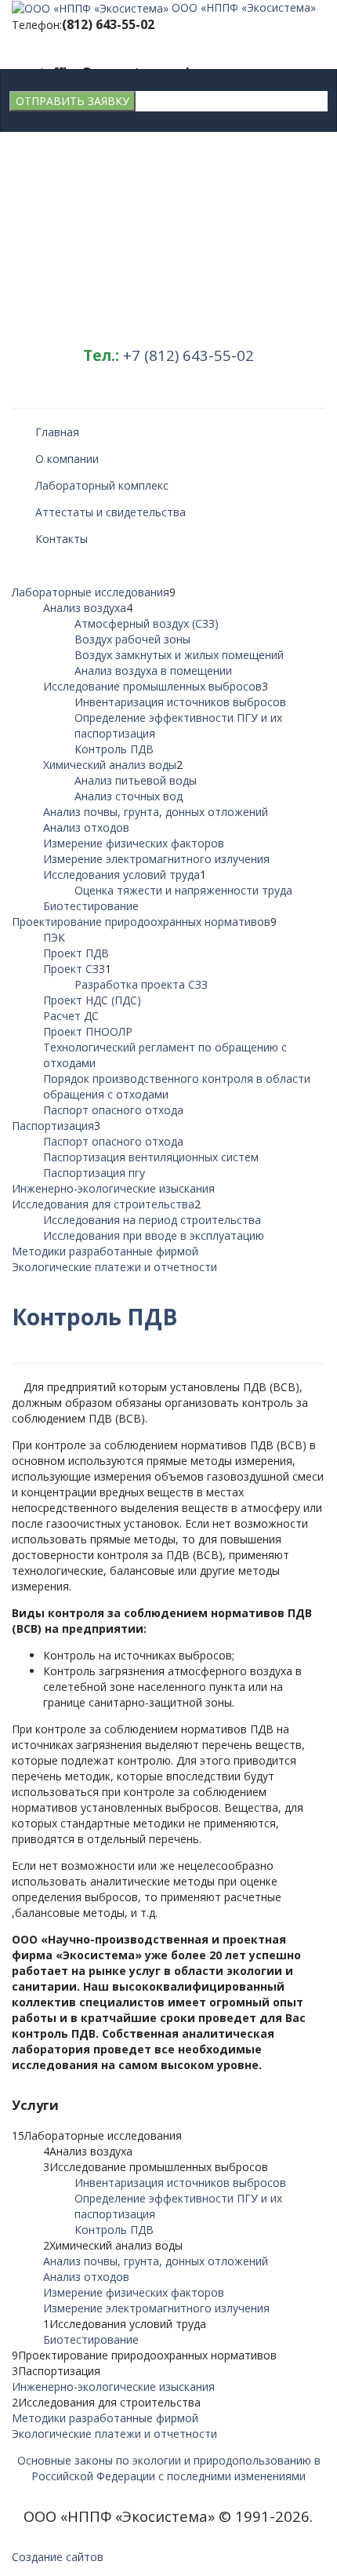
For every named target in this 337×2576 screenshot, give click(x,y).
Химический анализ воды (110, 765)
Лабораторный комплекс (102, 485)
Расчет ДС (71, 1016)
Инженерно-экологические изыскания (113, 1188)
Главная (57, 432)
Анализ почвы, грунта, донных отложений (156, 812)
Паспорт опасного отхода (113, 1110)
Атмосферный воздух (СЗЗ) (147, 623)
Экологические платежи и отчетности (114, 1267)
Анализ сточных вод (129, 796)
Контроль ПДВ (114, 749)
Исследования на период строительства (152, 1220)
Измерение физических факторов (134, 843)
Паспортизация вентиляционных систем (151, 1157)
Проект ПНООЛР (88, 1031)
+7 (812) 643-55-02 (188, 355)
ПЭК (54, 937)
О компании (67, 459)
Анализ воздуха (85, 608)
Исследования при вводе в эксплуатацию (154, 1235)
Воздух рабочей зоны (132, 639)
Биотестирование (91, 906)
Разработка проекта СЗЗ (141, 984)
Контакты (62, 539)
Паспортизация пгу (94, 1173)
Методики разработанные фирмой (105, 1251)
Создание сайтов (58, 2557)
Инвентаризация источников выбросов (180, 702)
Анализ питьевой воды (136, 780)
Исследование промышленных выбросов (152, 686)
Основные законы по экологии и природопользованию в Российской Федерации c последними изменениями (169, 2468)
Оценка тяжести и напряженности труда (183, 890)
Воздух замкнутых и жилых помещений (179, 655)
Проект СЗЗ (74, 969)
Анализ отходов (86, 827)
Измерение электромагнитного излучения (156, 859)
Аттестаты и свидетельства (111, 512)
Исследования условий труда (121, 874)
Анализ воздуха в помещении (153, 670)
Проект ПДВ (76, 953)
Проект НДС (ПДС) (92, 1000)
